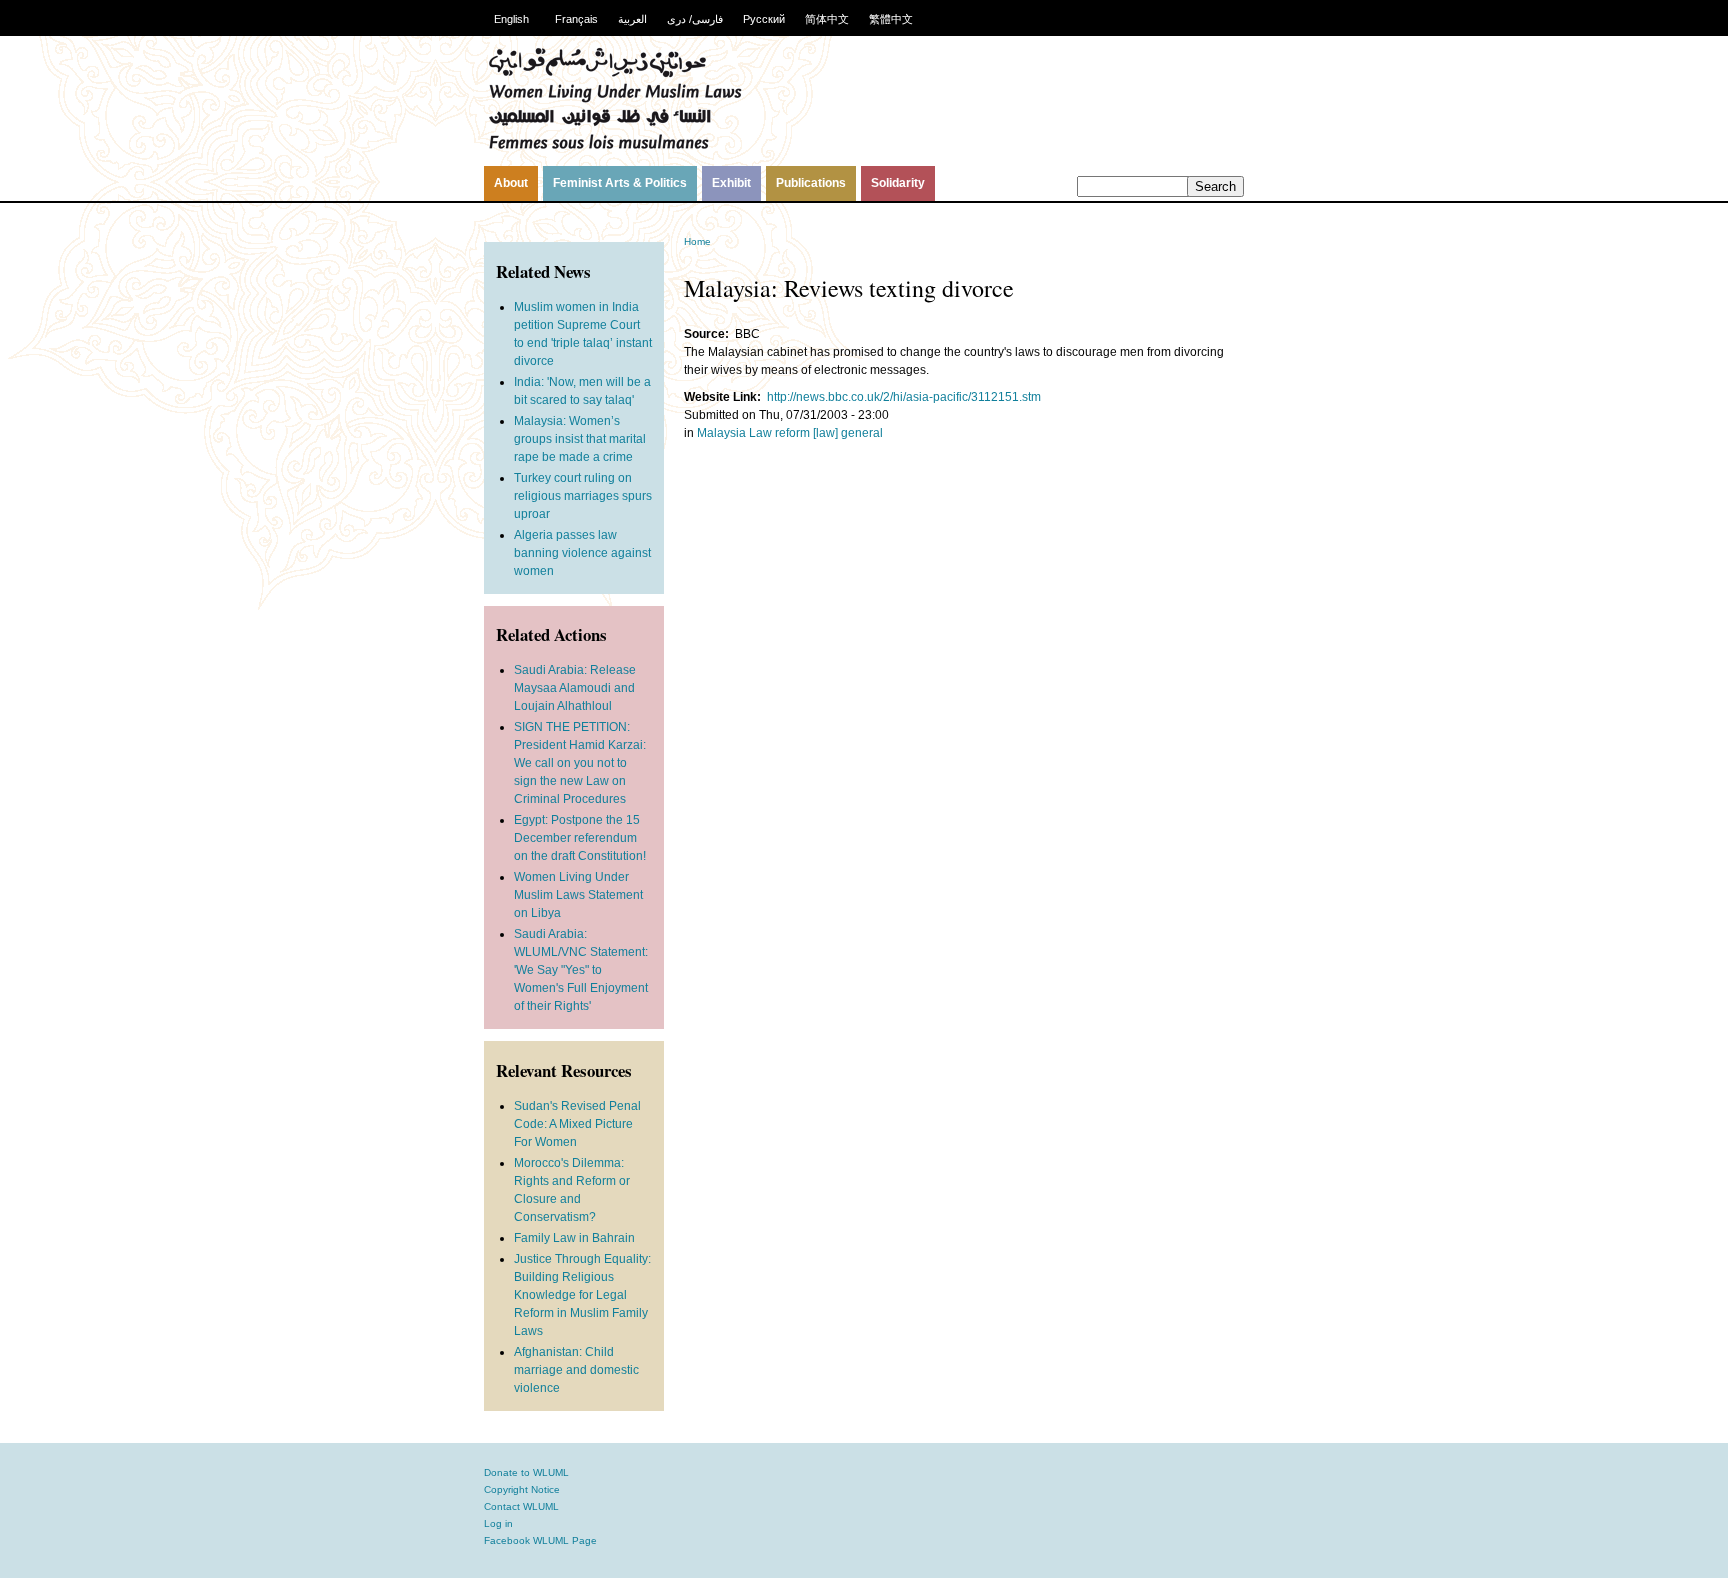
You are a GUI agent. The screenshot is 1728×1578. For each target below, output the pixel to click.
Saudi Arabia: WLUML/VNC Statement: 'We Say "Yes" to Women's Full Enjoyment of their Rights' (581, 970)
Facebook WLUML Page (540, 1540)
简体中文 (827, 19)
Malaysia (721, 433)
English (511, 19)
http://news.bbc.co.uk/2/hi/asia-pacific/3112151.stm (904, 397)
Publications (811, 183)
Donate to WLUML (526, 1472)
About (511, 183)
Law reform (779, 433)
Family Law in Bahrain (574, 1238)
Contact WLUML (521, 1506)
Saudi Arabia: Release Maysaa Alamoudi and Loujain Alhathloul (575, 688)
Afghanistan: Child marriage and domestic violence (576, 1370)
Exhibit (731, 183)
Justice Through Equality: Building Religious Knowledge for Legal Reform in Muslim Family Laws (582, 1295)
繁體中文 (891, 19)
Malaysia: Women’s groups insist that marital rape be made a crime (580, 439)
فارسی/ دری (695, 19)
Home (697, 241)
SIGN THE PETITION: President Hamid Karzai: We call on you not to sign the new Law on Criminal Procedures (580, 763)
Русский (764, 19)
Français (576, 19)
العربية (632, 19)
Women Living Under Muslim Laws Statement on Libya (578, 895)
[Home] (615, 146)
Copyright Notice (522, 1489)
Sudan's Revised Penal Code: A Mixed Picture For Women (577, 1124)
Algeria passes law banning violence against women (582, 553)
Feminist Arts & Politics (620, 183)
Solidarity (898, 183)
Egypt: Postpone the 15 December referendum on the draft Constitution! (580, 838)
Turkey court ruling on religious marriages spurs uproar (583, 496)
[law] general (848, 433)
